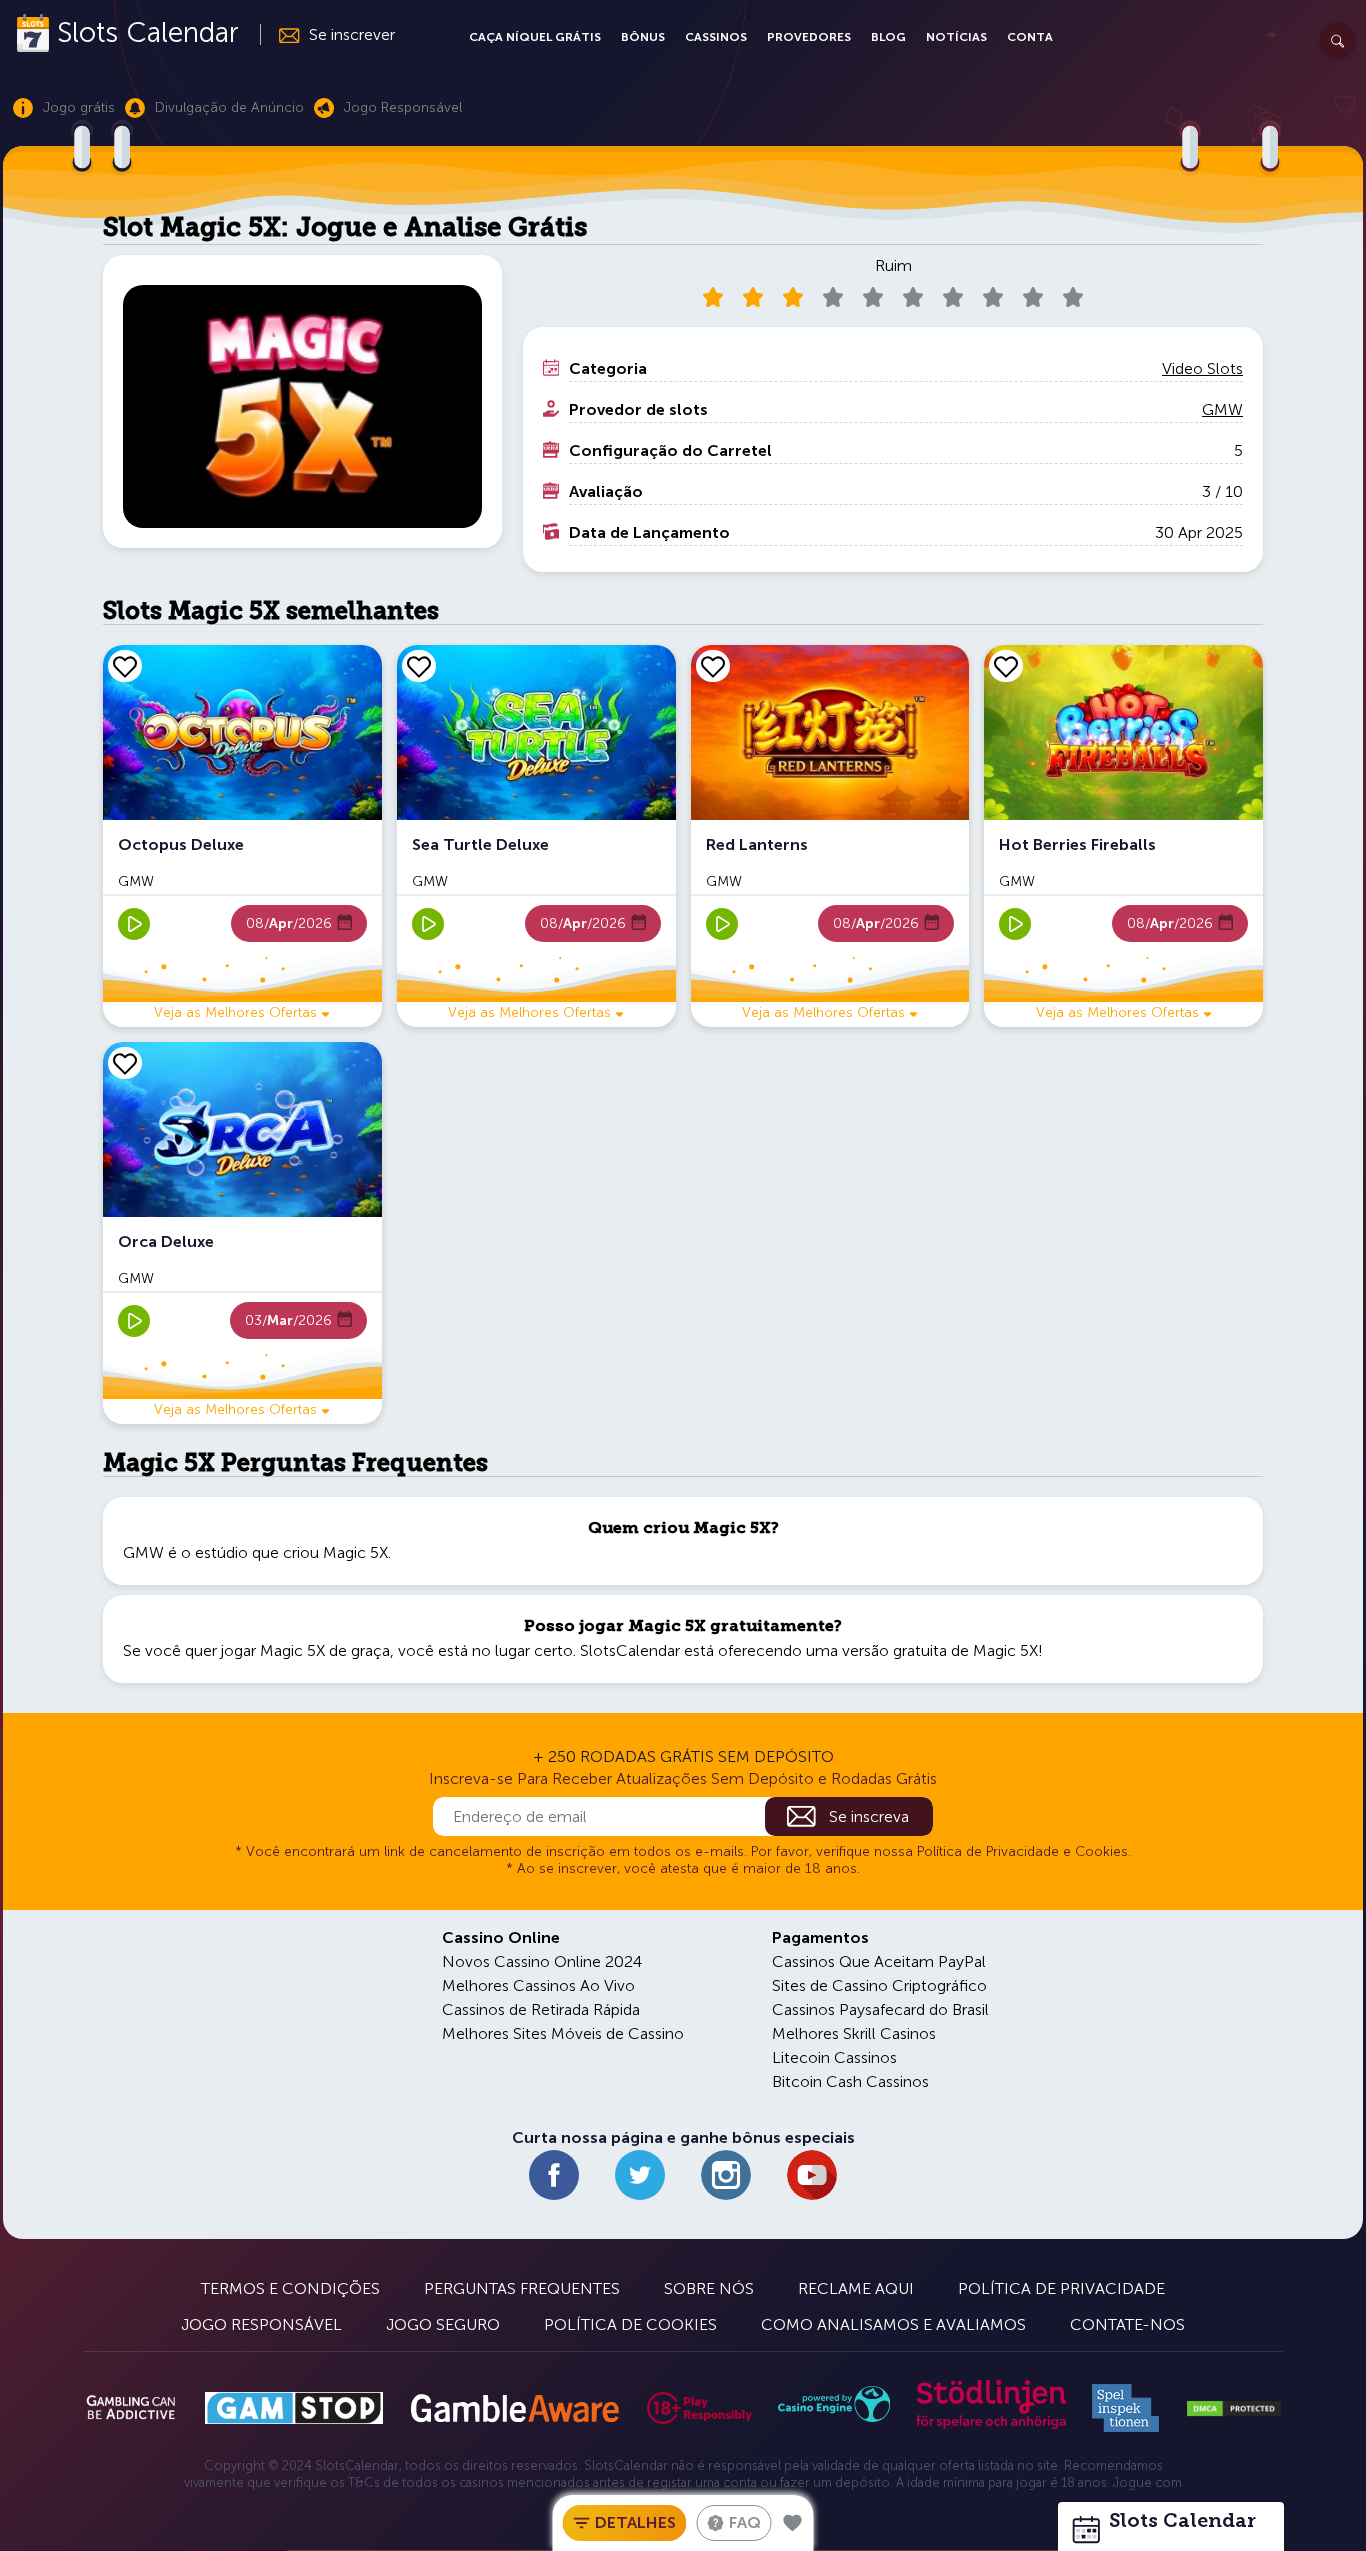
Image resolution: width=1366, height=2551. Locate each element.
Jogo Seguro (443, 2324)
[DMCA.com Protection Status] (1234, 2409)
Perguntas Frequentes (522, 2288)
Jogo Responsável (261, 2324)
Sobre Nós (709, 2288)
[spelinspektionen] (1125, 2408)
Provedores (809, 37)
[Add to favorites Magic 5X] (793, 2523)
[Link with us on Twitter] (640, 2175)
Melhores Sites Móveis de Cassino (563, 2033)
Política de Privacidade (1061, 2288)
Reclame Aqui (856, 2288)
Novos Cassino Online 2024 (542, 1961)
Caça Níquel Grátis (535, 37)
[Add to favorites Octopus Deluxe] (125, 666)
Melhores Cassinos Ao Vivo (538, 1985)
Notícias (956, 37)
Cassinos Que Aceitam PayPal (879, 1961)
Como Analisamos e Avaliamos (893, 2324)
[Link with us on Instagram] (726, 2175)
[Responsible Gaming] (699, 2408)
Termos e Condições (290, 2288)
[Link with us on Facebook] (554, 2175)
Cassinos (716, 37)
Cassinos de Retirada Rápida (541, 2009)
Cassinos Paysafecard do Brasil (880, 2009)
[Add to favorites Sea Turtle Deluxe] (419, 666)
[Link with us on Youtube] (812, 2175)
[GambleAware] (514, 2408)
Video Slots (1202, 368)
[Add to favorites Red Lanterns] (713, 666)
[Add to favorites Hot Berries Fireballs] (1006, 666)
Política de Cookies (630, 2324)
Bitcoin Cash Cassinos (850, 2081)
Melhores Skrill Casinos (854, 2033)
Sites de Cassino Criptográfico (879, 1985)
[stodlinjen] (991, 2424)
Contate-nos (1127, 2324)
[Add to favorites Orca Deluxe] (125, 1063)
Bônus (643, 37)
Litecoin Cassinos (834, 2057)
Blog (888, 37)
